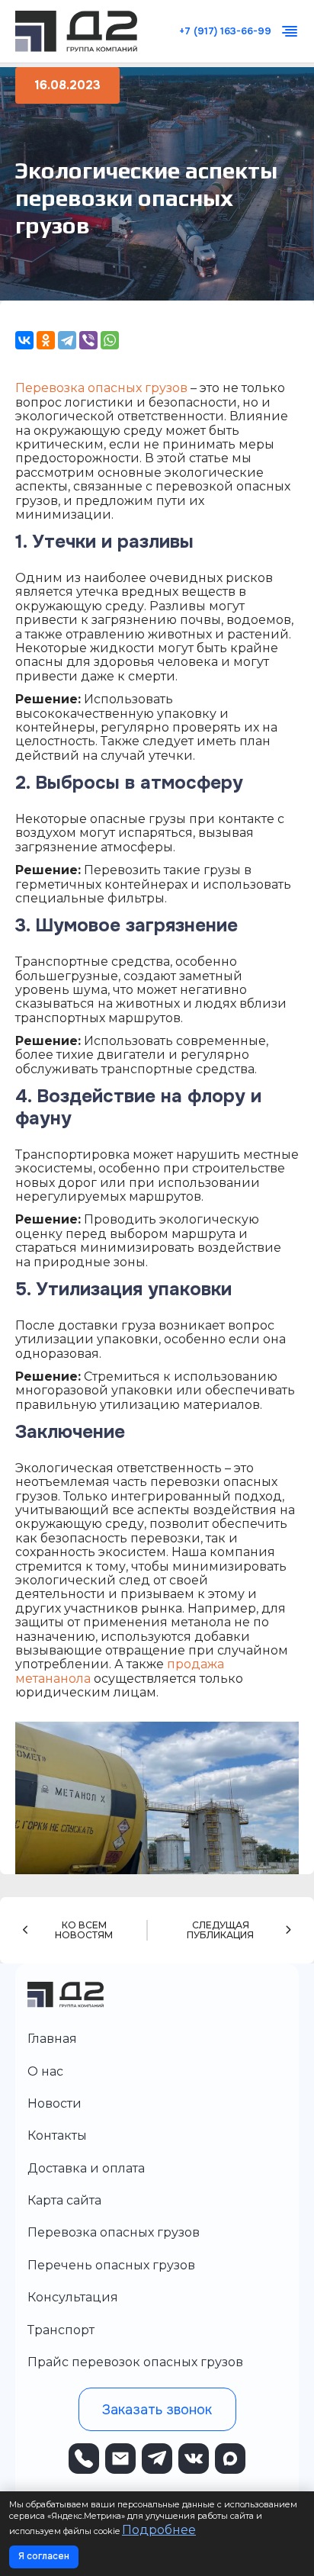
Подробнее (159, 2530)
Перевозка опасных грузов (101, 388)
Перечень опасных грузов (111, 2265)
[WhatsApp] (110, 340)
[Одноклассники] (46, 340)
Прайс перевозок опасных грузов (135, 2362)
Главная (52, 2039)
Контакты (57, 2135)
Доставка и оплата (86, 2168)
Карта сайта (64, 2200)
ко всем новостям (84, 1931)
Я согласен (44, 2556)
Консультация (73, 2297)
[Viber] (88, 340)
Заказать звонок (157, 2410)
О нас (45, 2071)
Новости (54, 2103)
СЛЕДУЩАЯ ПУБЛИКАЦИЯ (220, 1931)
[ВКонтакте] (24, 340)
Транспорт (61, 2330)
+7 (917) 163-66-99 (225, 32)
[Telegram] (67, 340)
